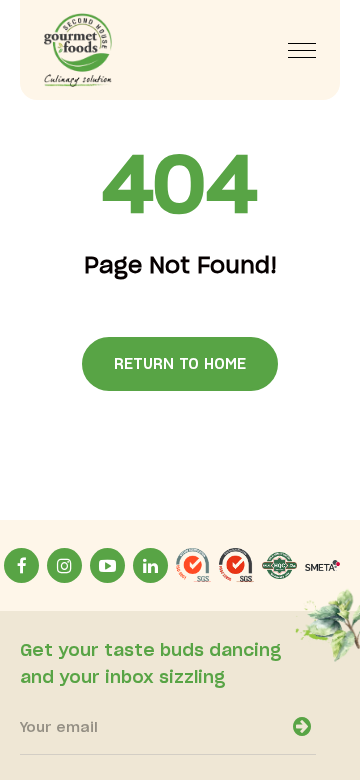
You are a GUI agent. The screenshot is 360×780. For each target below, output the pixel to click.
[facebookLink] (21, 565)
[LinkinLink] (150, 565)
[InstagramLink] (64, 565)
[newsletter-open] (302, 727)
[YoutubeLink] (107, 565)
